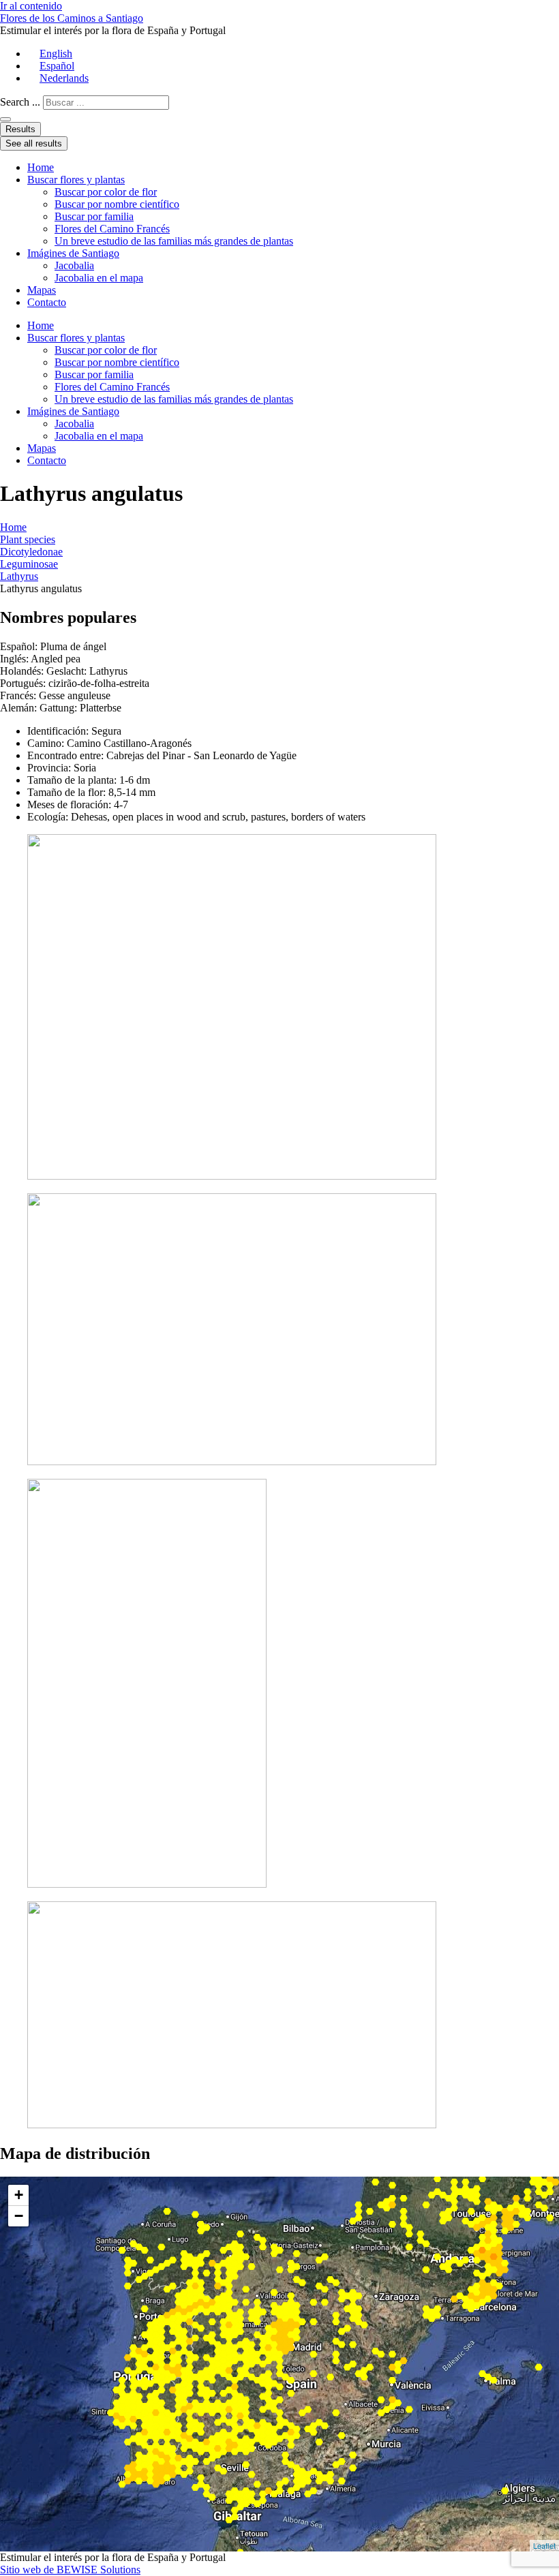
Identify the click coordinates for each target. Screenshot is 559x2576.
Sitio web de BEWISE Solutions (70, 2570)
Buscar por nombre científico (117, 204)
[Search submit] (5, 119)
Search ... (20, 102)
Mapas (42, 290)
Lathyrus (19, 576)
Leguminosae (29, 564)
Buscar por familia (94, 216)
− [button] (19, 2216)
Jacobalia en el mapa (99, 278)
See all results (34, 143)
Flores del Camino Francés (112, 229)
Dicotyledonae (31, 552)
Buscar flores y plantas (76, 180)
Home (41, 167)
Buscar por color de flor (106, 192)
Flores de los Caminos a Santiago (72, 18)
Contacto (47, 302)
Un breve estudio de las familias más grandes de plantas (174, 241)
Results (20, 129)
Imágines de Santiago (73, 253)
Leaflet (544, 2545)
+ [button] (19, 2195)
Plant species (28, 539)
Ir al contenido (31, 6)
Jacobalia (74, 265)
